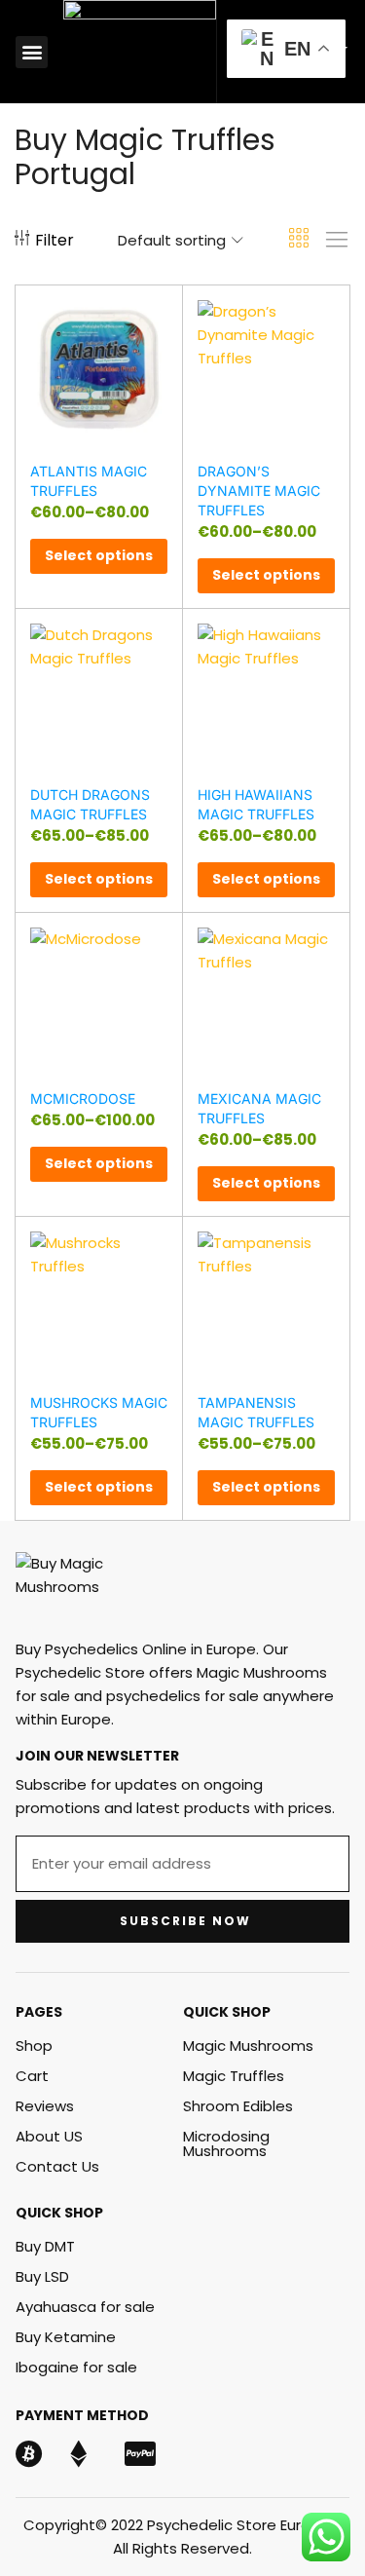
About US (49, 2136)
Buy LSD (42, 2276)
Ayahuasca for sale (85, 2307)
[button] (32, 52)
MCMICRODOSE (83, 1099)
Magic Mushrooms (248, 2046)
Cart (32, 2076)
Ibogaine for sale (76, 2367)
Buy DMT (45, 2246)
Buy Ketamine (66, 2337)
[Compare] (159, 342)
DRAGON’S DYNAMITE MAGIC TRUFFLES (259, 491)
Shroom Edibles (238, 2106)
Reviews (45, 2106)
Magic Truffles (234, 2076)
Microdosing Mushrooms (226, 2143)
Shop (34, 2046)
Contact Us (57, 2166)
